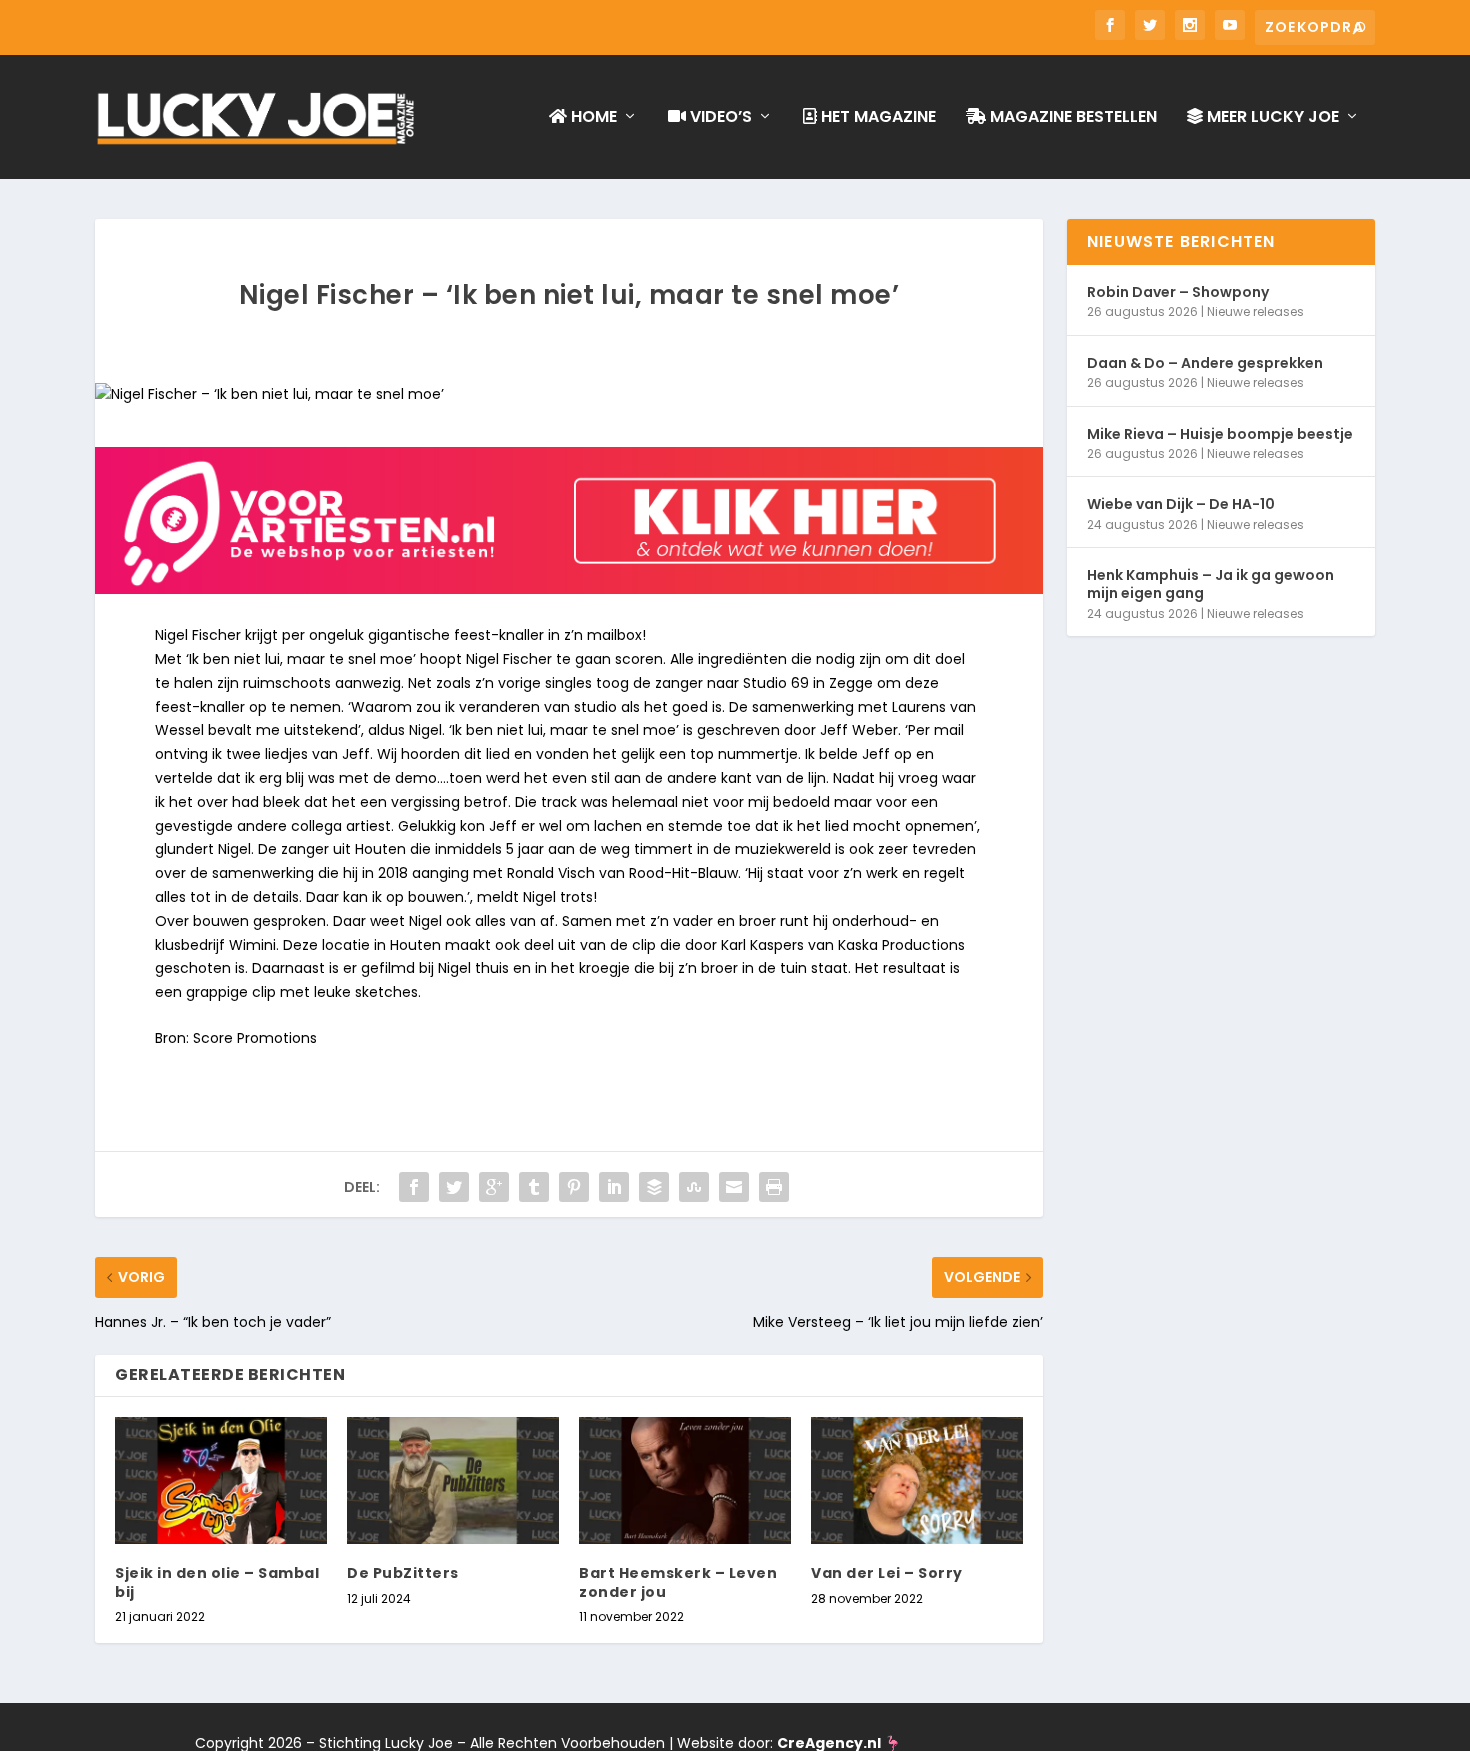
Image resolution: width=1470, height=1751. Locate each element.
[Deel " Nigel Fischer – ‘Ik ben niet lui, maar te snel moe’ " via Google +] (494, 1187)
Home (592, 118)
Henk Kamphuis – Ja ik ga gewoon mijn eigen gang (1210, 584)
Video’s (719, 118)
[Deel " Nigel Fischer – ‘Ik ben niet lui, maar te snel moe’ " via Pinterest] (574, 1187)
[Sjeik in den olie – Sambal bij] (221, 1480)
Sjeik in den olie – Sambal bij (217, 1582)
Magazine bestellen (1071, 118)
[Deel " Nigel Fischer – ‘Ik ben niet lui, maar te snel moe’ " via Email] (734, 1187)
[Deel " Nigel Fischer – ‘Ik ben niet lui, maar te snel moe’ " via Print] (774, 1187)
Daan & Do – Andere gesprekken (1205, 363)
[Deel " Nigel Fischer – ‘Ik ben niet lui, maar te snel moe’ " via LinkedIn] (614, 1187)
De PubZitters (403, 1573)
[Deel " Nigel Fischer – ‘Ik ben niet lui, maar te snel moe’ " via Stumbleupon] (694, 1187)
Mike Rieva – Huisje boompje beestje (1220, 434)
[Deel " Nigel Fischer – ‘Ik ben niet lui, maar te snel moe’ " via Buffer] (654, 1187)
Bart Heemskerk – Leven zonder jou (678, 1582)
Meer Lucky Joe (1271, 118)
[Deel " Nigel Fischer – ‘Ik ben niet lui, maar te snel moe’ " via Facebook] (414, 1187)
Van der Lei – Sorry (887, 1573)
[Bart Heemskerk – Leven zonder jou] (685, 1480)
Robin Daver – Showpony (1178, 292)
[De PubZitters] (453, 1480)
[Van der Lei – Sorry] (917, 1480)
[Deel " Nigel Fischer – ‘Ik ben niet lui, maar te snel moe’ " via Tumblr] (534, 1187)
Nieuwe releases (1255, 311)
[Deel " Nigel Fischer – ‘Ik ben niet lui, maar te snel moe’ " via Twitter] (454, 1187)
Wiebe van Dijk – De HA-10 (1181, 504)
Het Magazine (876, 118)
